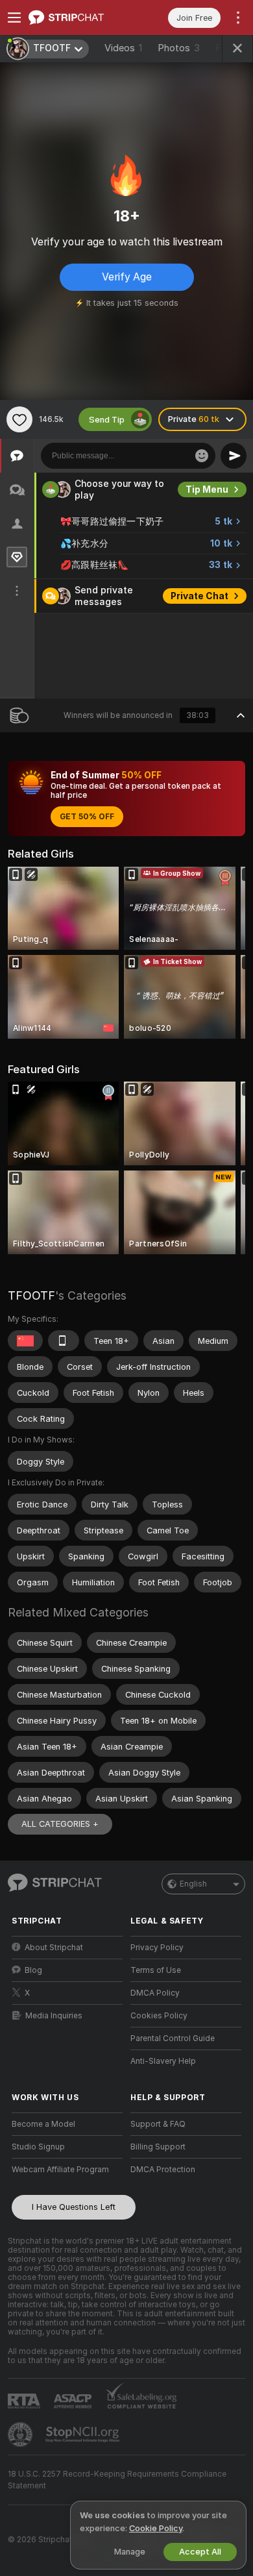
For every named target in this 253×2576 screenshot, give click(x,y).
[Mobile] (64, 1341)
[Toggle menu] (14, 18)
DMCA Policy (155, 1993)
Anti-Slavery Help (163, 2061)
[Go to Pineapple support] (21, 2434)
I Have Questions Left (74, 2207)
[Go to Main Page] (78, 18)
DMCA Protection (163, 2170)
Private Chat (199, 596)
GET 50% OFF (87, 817)
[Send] (234, 456)
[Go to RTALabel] (25, 2401)
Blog (33, 1970)
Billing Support (158, 2147)
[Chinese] (25, 1341)
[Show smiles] (202, 456)
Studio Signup (38, 2147)
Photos (179, 48)
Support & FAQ (158, 2124)
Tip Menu (207, 489)
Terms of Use (156, 1970)
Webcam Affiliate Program (60, 2170)
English (193, 1884)
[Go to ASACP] (74, 2401)
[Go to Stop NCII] (84, 2434)
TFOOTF (31, 1295)
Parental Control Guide (173, 2038)
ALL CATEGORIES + (60, 1824)
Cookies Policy (159, 2016)
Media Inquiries (54, 2016)
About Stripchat (54, 1948)
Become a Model (43, 2124)
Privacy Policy (157, 1948)
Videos (123, 48)
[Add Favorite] (19, 419)
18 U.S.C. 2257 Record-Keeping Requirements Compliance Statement (117, 2480)
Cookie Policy (156, 2528)
